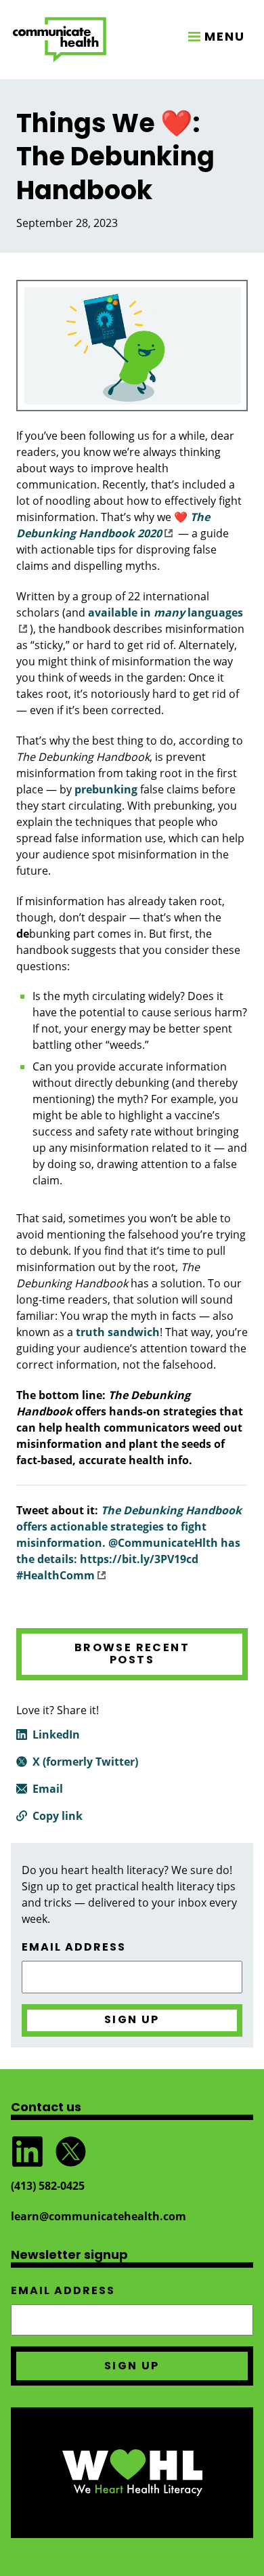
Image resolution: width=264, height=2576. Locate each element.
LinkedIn (56, 1734)
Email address (74, 1947)
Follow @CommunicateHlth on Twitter (70, 2152)
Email (48, 1789)
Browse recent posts (132, 1654)
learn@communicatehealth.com (98, 2216)
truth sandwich (118, 1332)
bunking (106, 789)
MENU (225, 36)
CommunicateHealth (60, 40)
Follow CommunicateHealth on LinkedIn (27, 2152)
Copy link (58, 1816)
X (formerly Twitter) (85, 1762)
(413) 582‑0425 (48, 2186)
